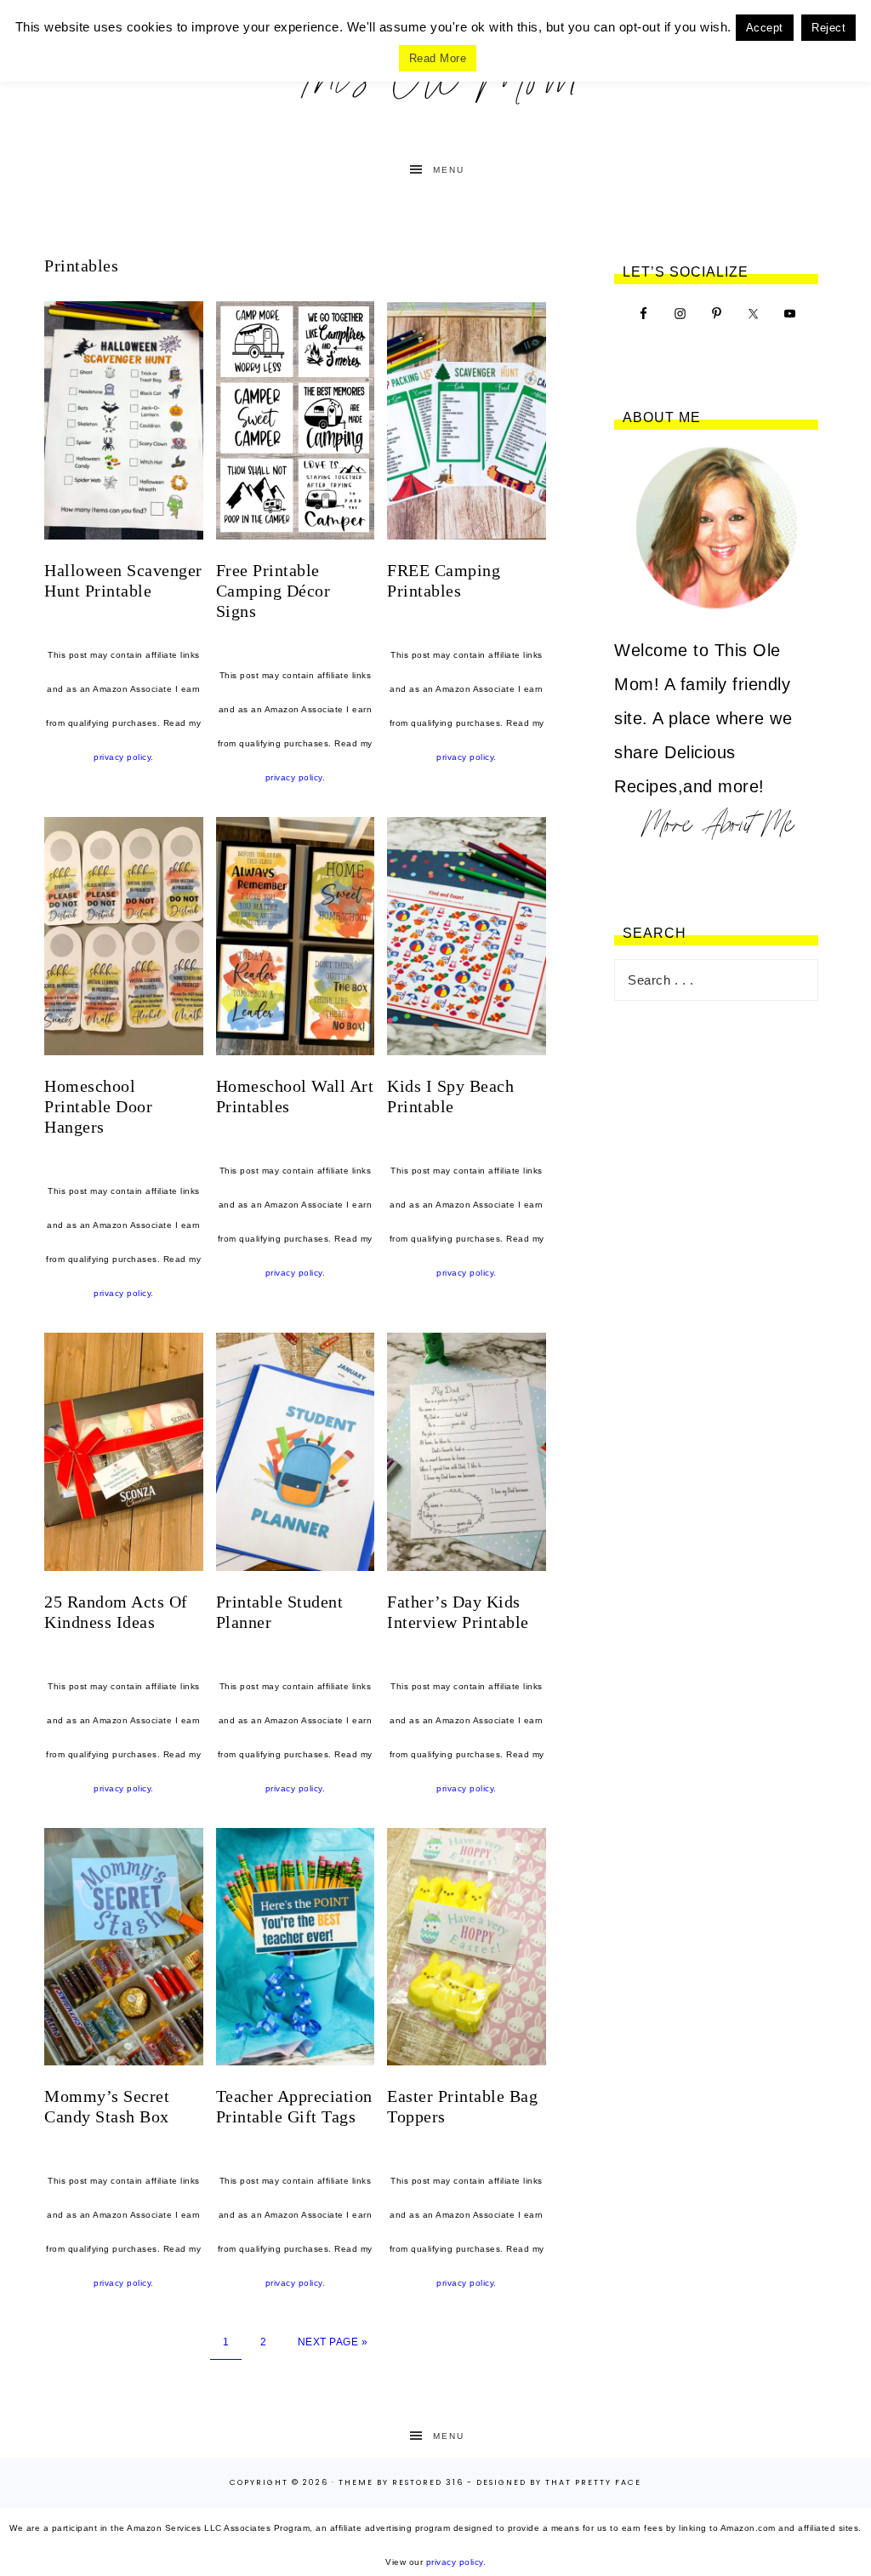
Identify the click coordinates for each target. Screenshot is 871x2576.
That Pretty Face (593, 2482)
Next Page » (333, 2342)
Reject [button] (828, 28)
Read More (438, 58)
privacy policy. (124, 757)
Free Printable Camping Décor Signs (273, 591)
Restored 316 (428, 2482)
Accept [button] (765, 28)
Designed (501, 2482)
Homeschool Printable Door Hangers (98, 1106)
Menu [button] (449, 170)
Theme (356, 2482)
